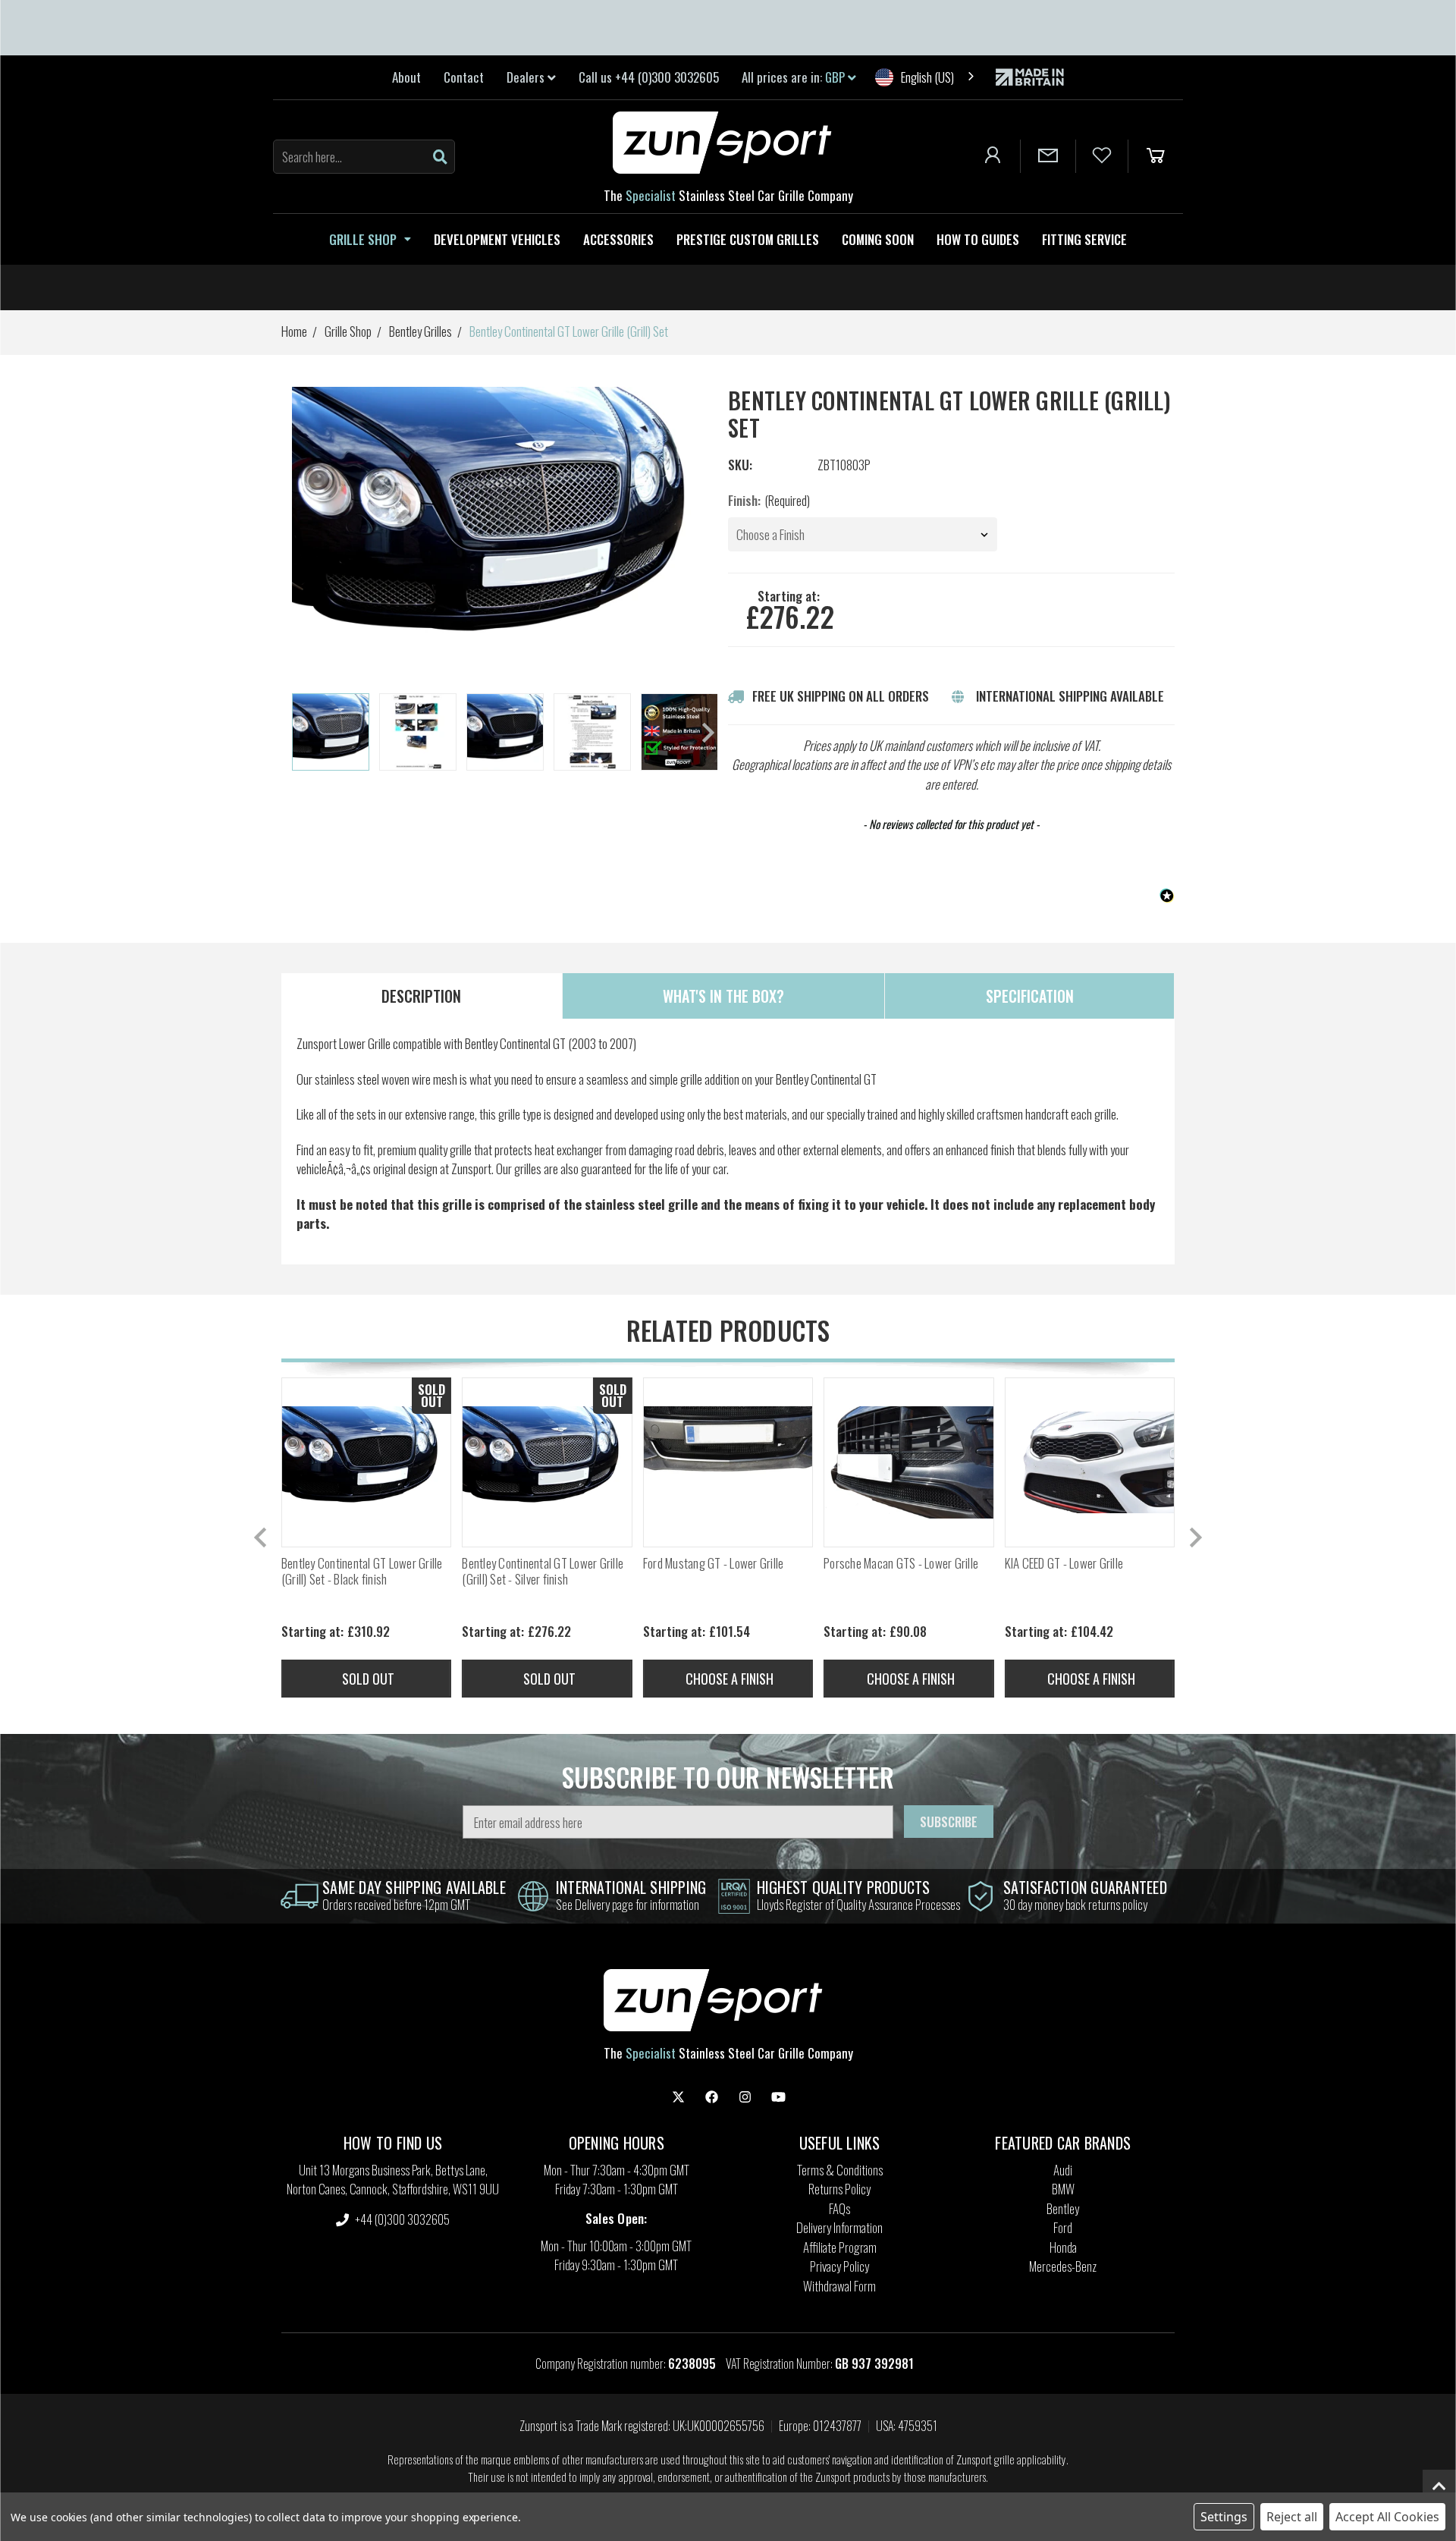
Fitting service (1084, 239)
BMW (1063, 2189)
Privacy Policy (839, 2266)
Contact (464, 77)
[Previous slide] (262, 1537)
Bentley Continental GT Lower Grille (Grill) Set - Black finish (362, 1571)
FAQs (839, 2208)
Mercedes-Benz (1063, 2266)
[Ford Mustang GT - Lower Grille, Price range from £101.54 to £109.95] (728, 1462)
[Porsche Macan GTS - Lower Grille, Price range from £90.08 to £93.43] (908, 1462)
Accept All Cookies (1387, 2517)
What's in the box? (723, 996)
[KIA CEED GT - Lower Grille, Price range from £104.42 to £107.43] (1090, 1462)
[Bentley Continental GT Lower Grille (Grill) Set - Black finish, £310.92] (366, 1462)
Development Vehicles (497, 239)
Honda (1063, 2247)
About (406, 77)
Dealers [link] (527, 77)
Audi (1063, 2170)
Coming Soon (878, 239)
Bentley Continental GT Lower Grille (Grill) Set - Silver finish (543, 1571)
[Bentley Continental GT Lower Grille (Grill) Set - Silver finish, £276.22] (547, 1462)
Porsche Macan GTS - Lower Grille (901, 1563)
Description (421, 996)
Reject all (1292, 2517)
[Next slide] (707, 733)
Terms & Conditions (840, 2170)
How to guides (978, 239)
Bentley (1063, 2208)
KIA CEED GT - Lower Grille (1064, 1563)
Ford (1063, 2227)
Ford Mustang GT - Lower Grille (714, 1563)
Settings (1224, 2517)
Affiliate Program (840, 2247)
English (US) (927, 77)
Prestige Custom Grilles (748, 239)
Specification (1030, 996)
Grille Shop (363, 239)
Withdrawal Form (839, 2286)
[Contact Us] (1048, 156)
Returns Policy (839, 2189)
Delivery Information (839, 2227)
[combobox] (926, 77)
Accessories (618, 239)
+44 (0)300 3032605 (401, 2219)
